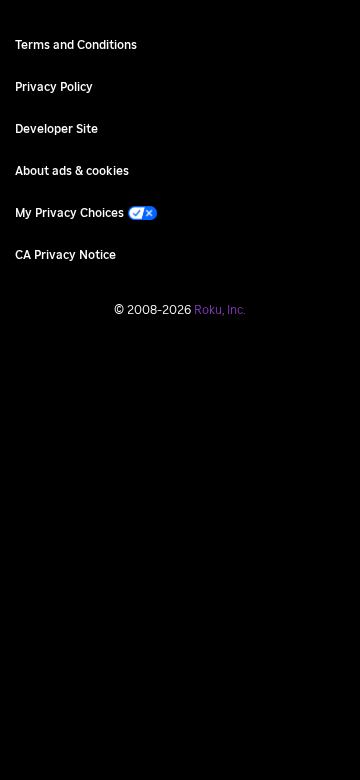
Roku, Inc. (220, 310)
